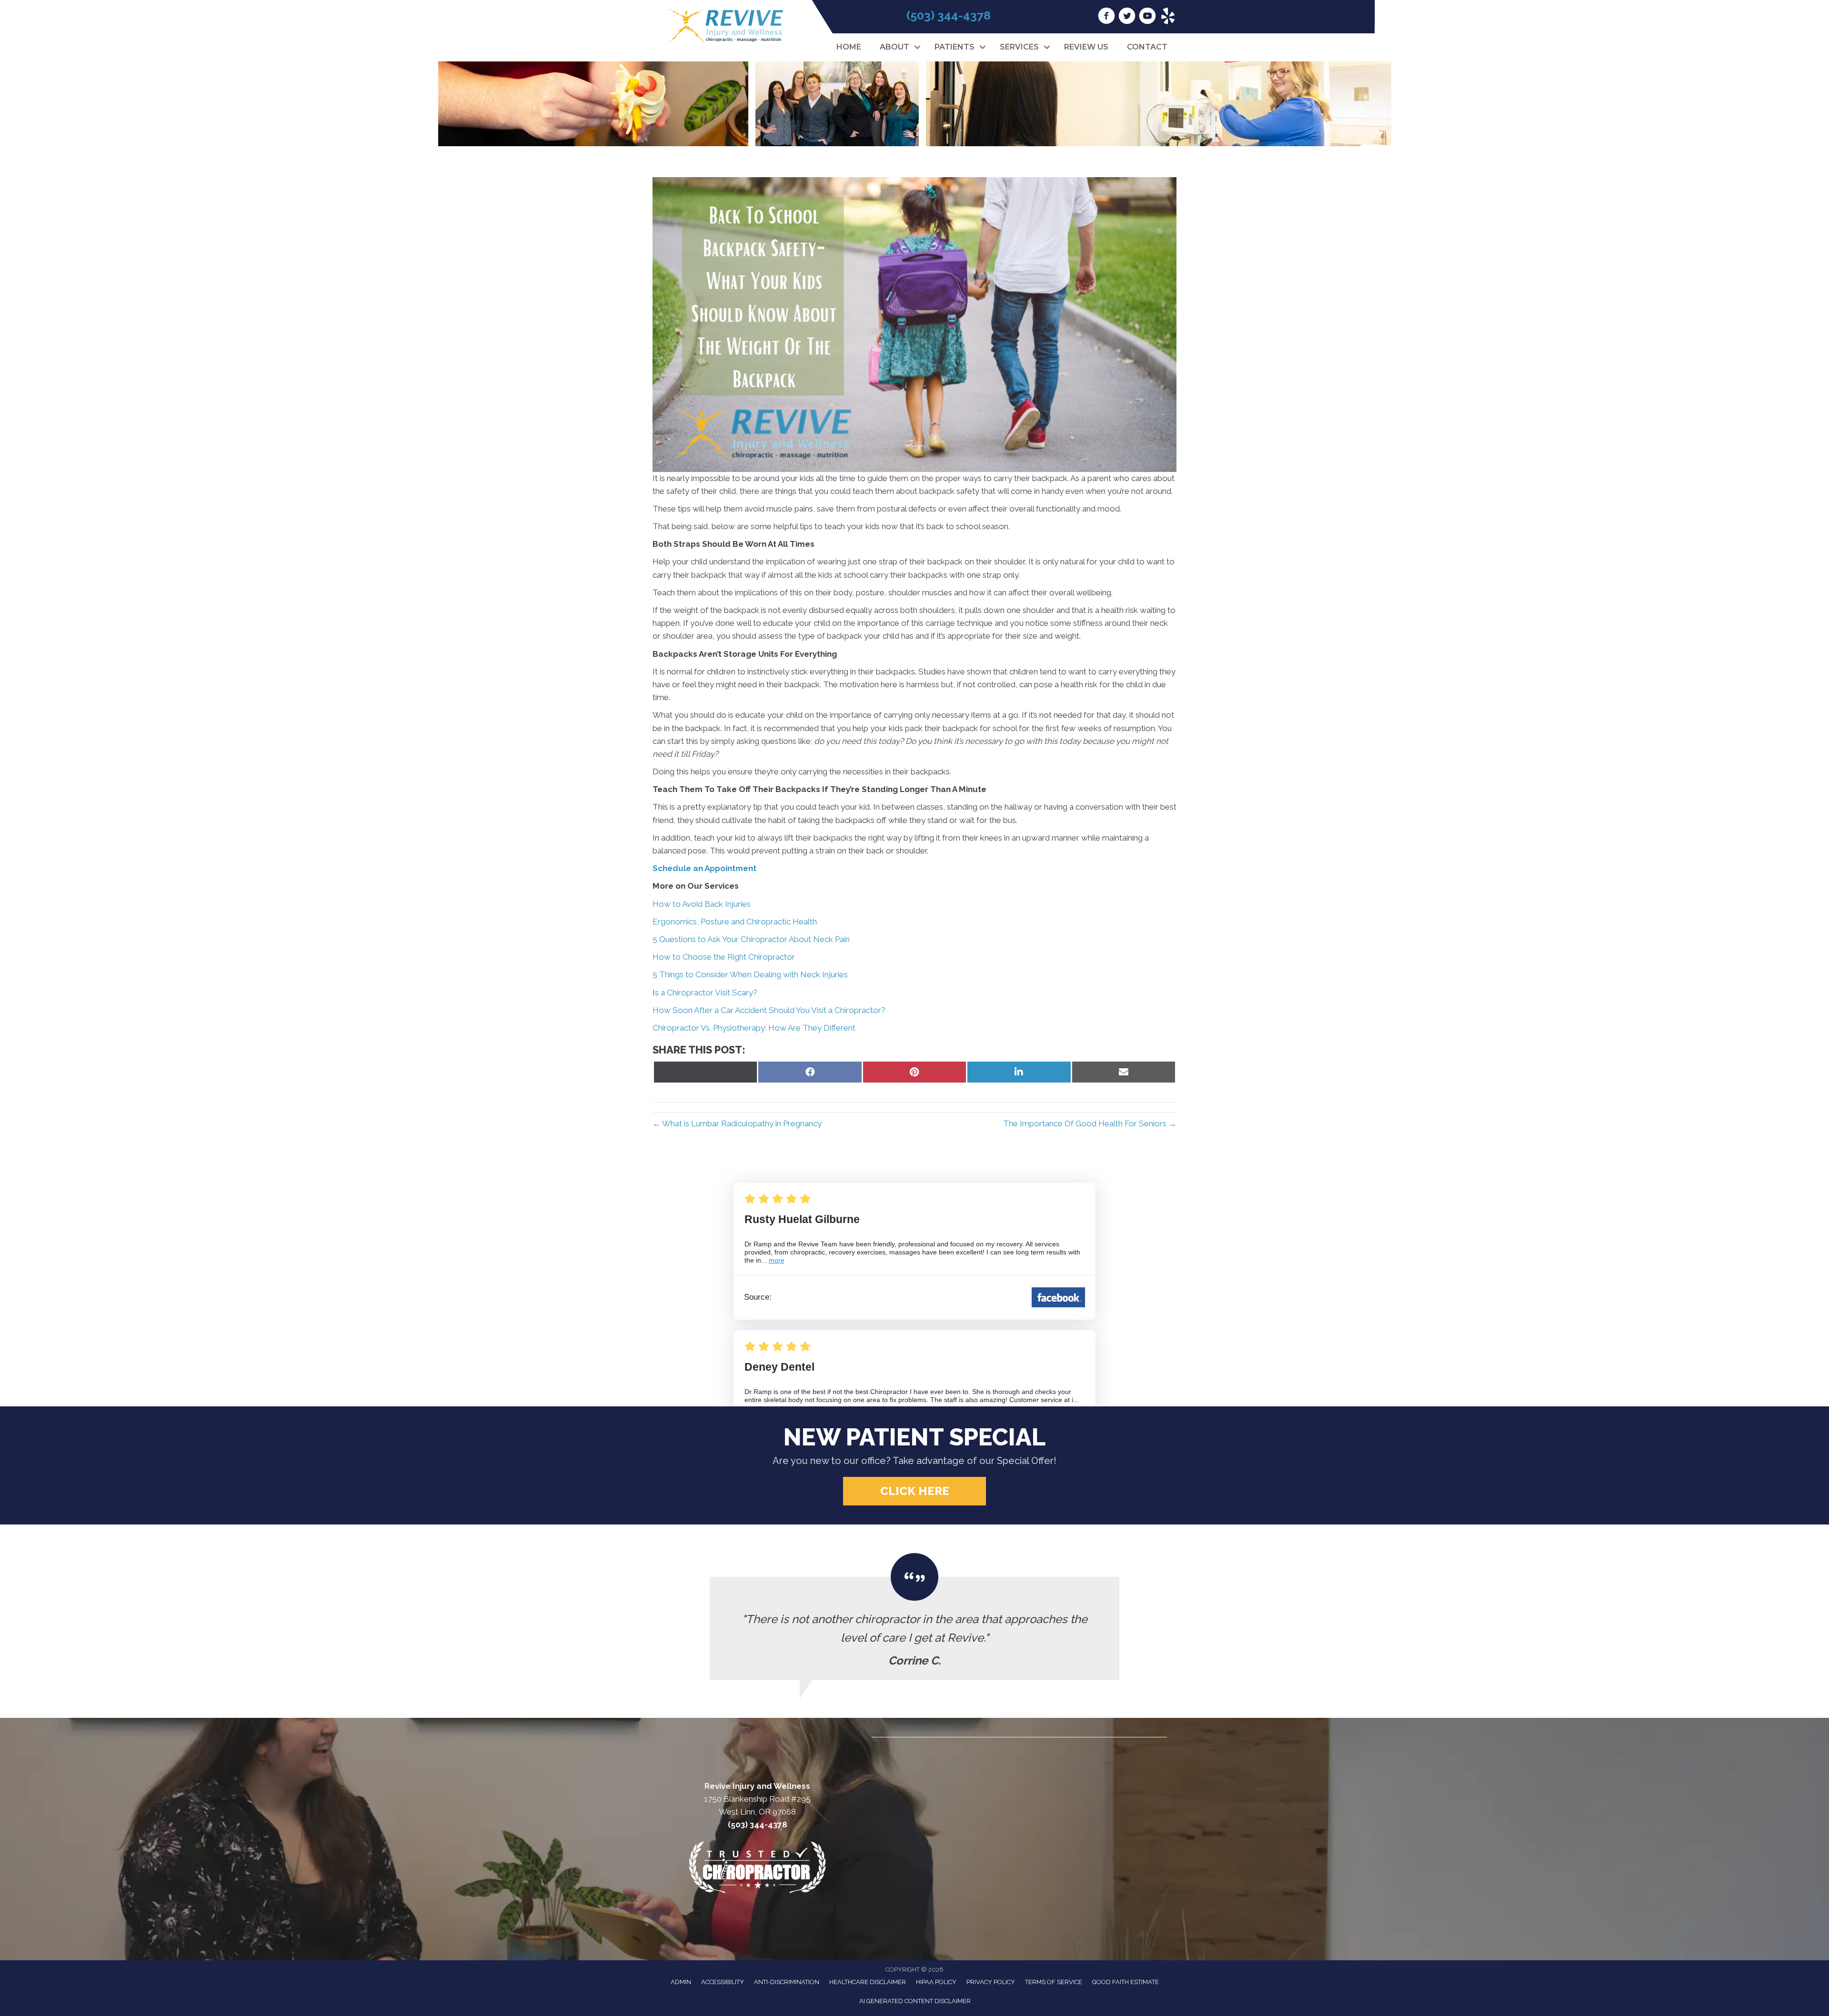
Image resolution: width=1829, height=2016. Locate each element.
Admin (681, 1982)
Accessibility (723, 1982)
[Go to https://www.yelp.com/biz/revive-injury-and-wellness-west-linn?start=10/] (1168, 17)
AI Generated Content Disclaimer (915, 2001)
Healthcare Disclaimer (868, 1982)
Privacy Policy (991, 1982)
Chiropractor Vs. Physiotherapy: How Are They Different (754, 1028)
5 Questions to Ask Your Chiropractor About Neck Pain (751, 939)
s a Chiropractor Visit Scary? (706, 993)
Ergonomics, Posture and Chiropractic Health (735, 922)
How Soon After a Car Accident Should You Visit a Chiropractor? (769, 1010)
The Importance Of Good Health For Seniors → (1090, 1123)
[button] (917, 47)
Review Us (1086, 47)
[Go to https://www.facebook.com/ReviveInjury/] (1106, 17)
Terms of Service (1054, 1982)
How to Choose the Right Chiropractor (724, 957)
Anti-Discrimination (787, 1982)
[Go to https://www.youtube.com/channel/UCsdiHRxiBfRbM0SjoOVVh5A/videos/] (1147, 17)
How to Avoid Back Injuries (702, 904)
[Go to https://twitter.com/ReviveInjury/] (1127, 17)
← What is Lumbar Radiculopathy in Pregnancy (738, 1123)
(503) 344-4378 (949, 15)
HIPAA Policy (936, 1982)
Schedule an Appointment (704, 868)
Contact (1147, 47)
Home (849, 47)
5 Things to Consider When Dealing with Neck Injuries (750, 974)
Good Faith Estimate (1126, 1982)
